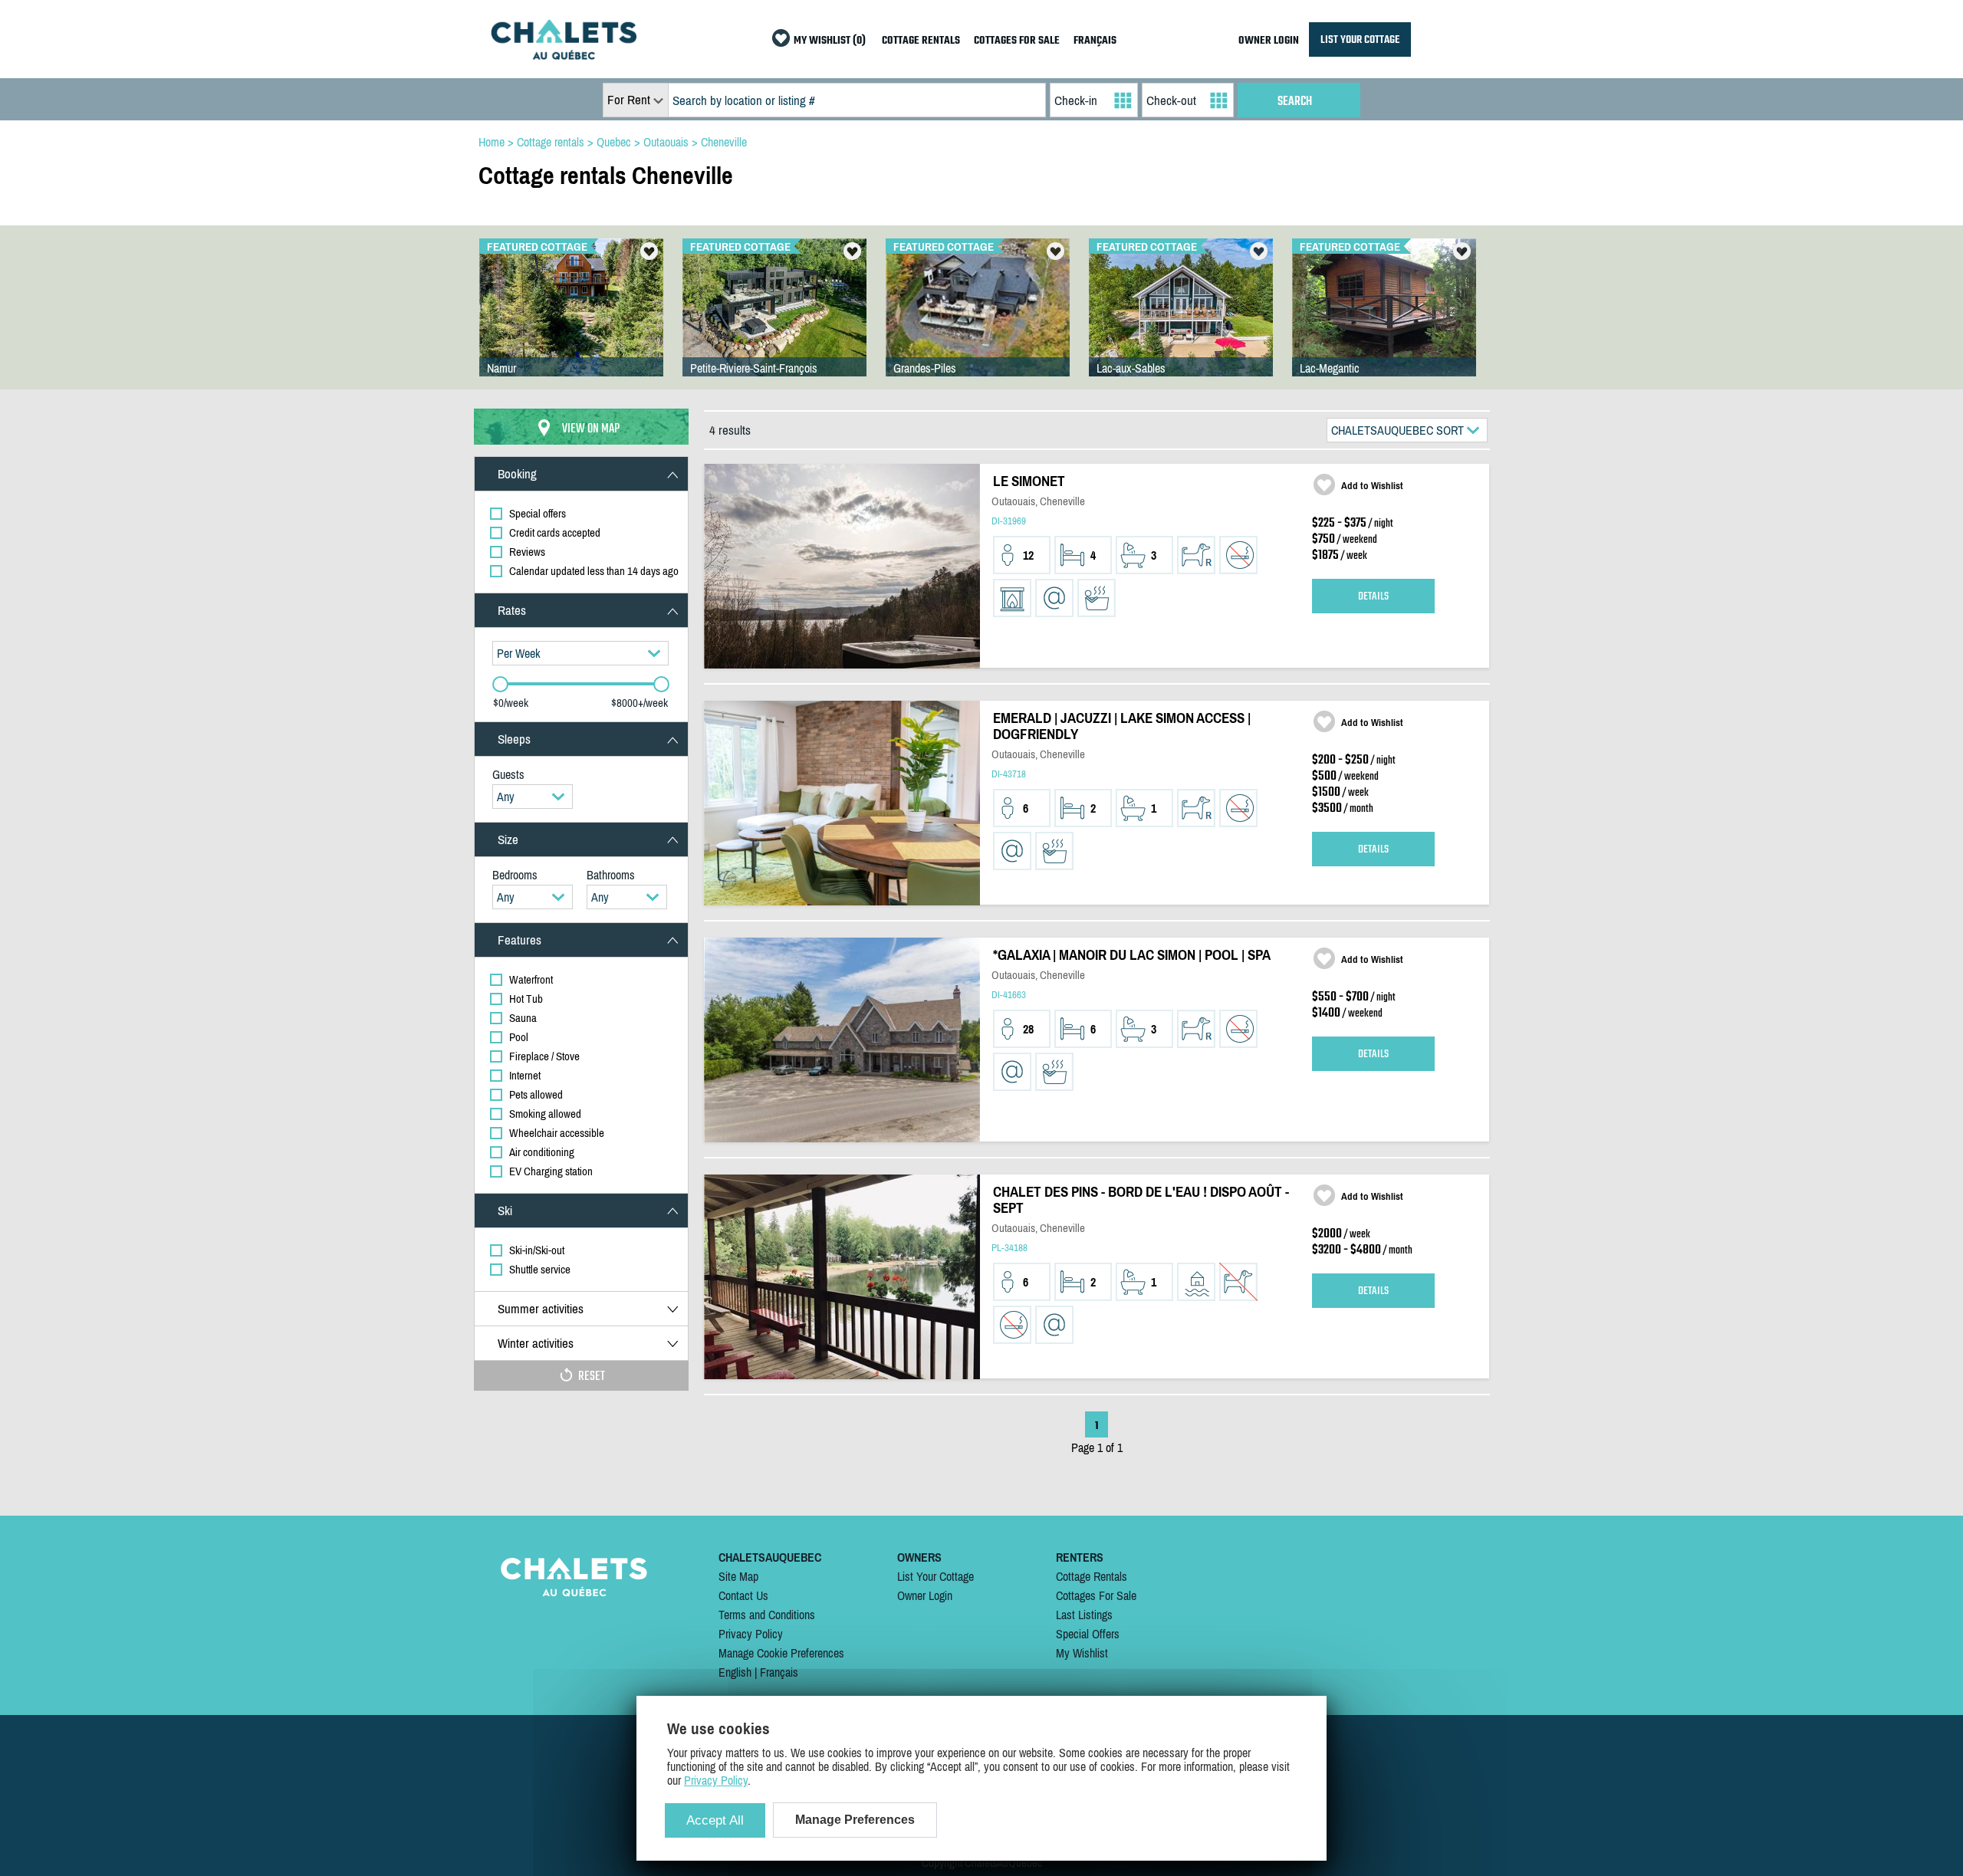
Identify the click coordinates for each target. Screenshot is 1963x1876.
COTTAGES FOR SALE (1017, 41)
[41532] (1181, 323)
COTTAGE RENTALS (921, 41)
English (735, 1672)
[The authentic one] (1384, 323)
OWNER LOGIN (1269, 41)
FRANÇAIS (1095, 41)
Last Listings (1084, 1615)
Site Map (738, 1576)
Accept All (715, 1820)
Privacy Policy (751, 1634)
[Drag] (500, 684)
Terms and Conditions (767, 1615)
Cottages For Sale (1096, 1595)
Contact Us (743, 1595)
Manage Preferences (855, 1820)
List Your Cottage (935, 1576)
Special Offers (1088, 1634)
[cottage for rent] (564, 55)
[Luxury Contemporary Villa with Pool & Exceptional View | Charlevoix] (774, 323)
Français (779, 1672)
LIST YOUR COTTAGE (1360, 39)
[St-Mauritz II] (978, 323)
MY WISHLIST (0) (830, 41)
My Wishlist (1082, 1653)
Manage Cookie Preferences (781, 1653)
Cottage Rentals (1092, 1576)
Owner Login (925, 1595)
